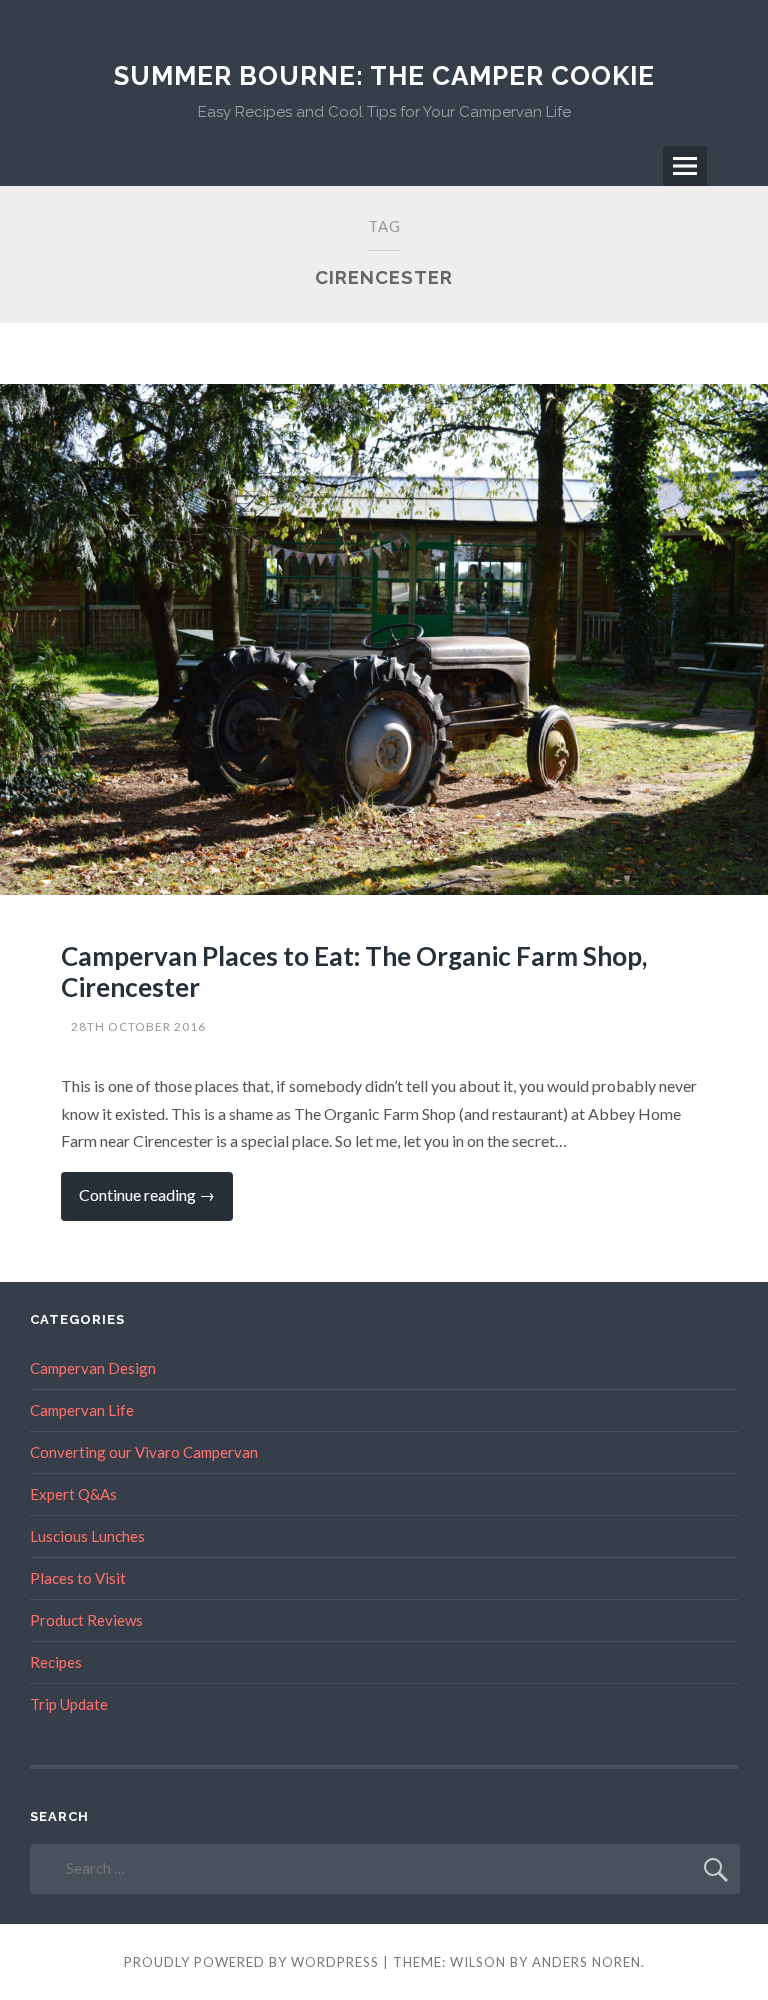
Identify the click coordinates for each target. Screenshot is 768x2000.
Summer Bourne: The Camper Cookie (384, 76)
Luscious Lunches (87, 1536)
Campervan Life (82, 1410)
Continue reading (156, 1202)
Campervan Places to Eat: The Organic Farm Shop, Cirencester (354, 971)
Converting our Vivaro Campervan (144, 1452)
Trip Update (69, 1704)
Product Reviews (86, 1620)
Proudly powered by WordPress (251, 1962)
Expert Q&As (73, 1494)
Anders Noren (586, 1962)
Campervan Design (93, 1368)
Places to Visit (78, 1578)
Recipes (56, 1662)
